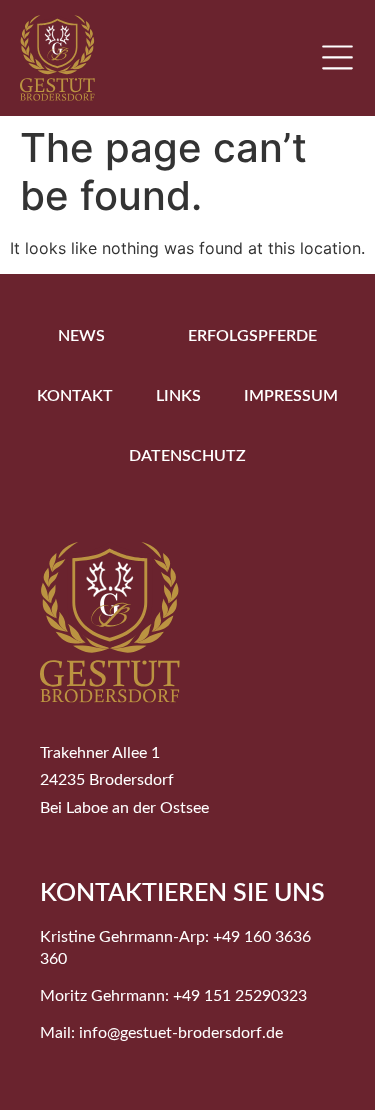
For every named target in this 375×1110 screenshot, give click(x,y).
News (81, 336)
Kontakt (75, 396)
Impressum (291, 396)
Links (178, 396)
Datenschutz (187, 456)
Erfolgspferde (252, 336)
